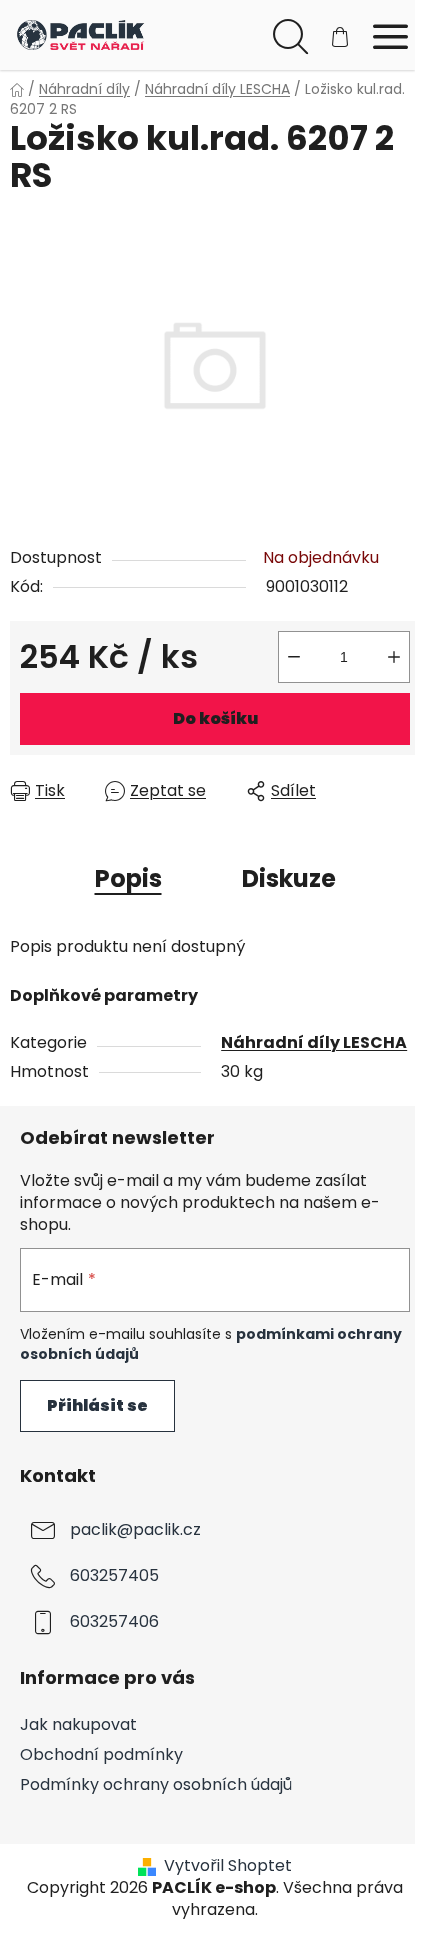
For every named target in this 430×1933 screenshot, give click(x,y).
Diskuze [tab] (289, 878)
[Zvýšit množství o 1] (394, 657)
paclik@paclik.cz (135, 1529)
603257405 (114, 1575)
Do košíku (215, 718)
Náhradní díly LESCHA (314, 1042)
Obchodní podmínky (101, 1754)
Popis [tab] (128, 878)
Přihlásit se (97, 1405)
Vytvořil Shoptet (228, 1866)
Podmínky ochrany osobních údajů (156, 1784)
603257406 (114, 1621)
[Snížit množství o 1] (294, 657)
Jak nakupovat (78, 1724)
